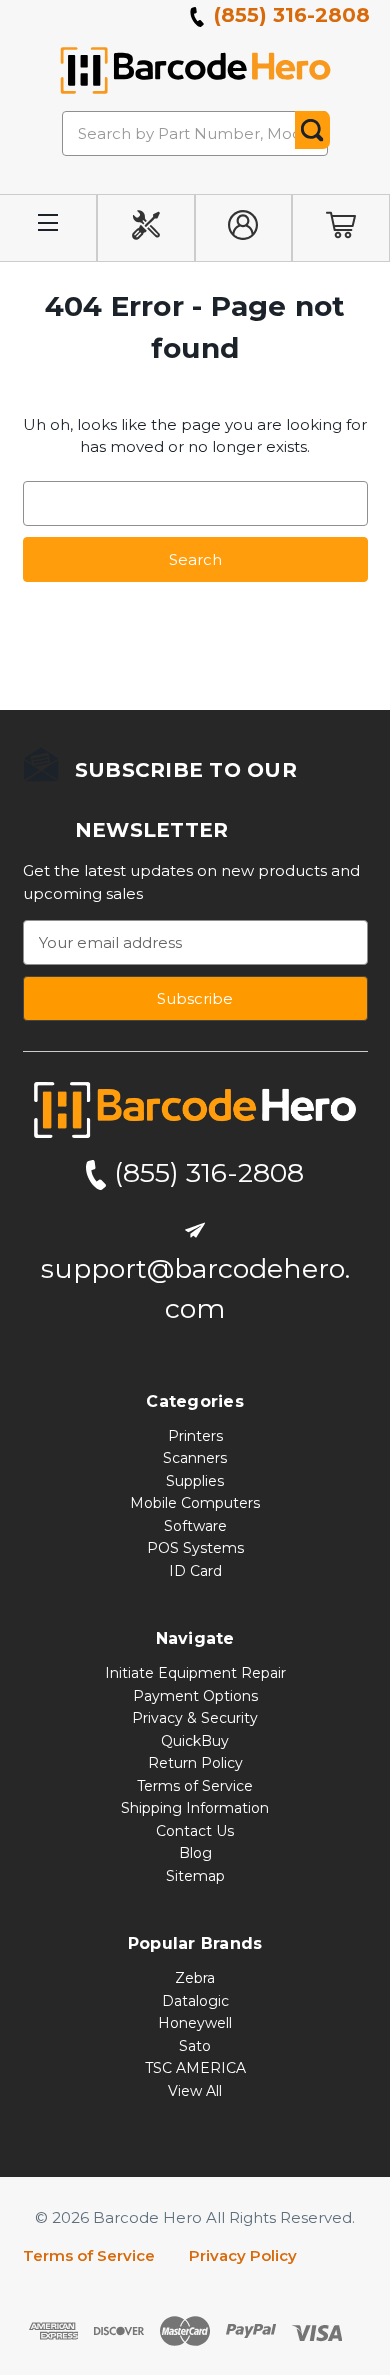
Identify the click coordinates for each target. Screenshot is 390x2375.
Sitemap (195, 1876)
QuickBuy (195, 1741)
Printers (195, 1436)
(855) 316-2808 (289, 15)
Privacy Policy (243, 2255)
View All (195, 2091)
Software (195, 1526)
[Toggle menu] (48, 228)
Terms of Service (195, 1786)
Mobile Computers (195, 1503)
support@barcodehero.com (195, 1289)
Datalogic (195, 2001)
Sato (195, 2046)
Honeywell (195, 2023)
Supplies (195, 1481)
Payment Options (195, 1696)
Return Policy (195, 1763)
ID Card (195, 1571)
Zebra (195, 1978)
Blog (195, 1853)
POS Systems (195, 1548)
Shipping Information (195, 1808)
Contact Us (195, 1831)
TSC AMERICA (195, 2068)
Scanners (195, 1458)
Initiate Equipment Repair (195, 1673)
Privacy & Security (195, 1718)
